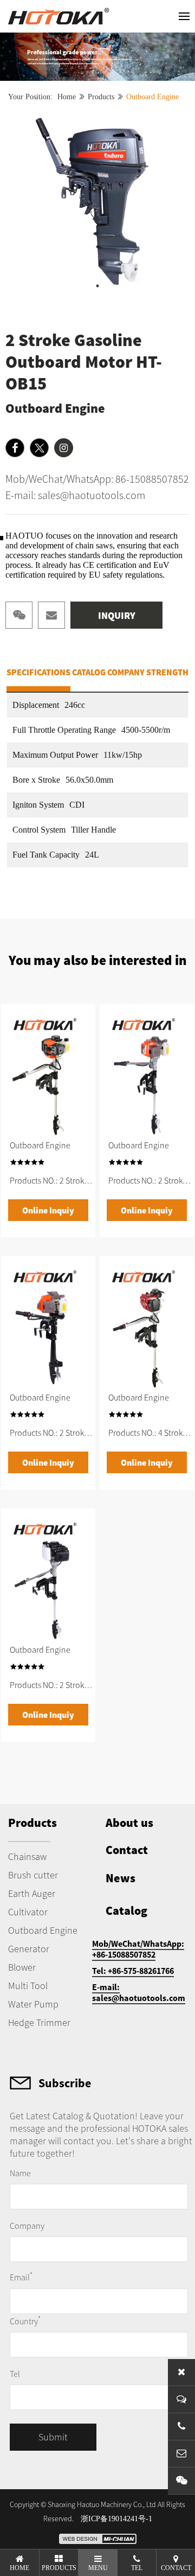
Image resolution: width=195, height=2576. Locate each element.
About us (129, 1823)
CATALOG (89, 672)
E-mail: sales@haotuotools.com (75, 495)
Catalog (126, 1910)
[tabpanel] (97, 204)
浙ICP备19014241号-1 (116, 2519)
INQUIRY (117, 615)
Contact (127, 1850)
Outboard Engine (152, 97)
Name (20, 2173)
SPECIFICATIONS (38, 672)
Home (67, 97)
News (121, 1878)
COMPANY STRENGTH (148, 672)
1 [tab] (97, 286)
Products (101, 97)
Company (27, 2226)
